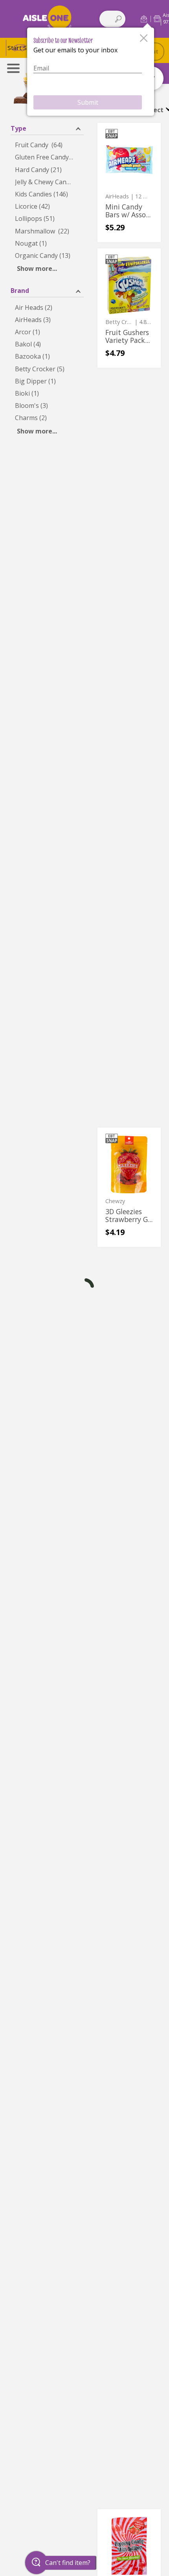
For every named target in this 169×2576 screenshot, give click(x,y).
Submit (88, 102)
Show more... (37, 269)
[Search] (118, 19)
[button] (144, 19)
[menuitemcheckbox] (47, 145)
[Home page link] (47, 19)
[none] (129, 182)
